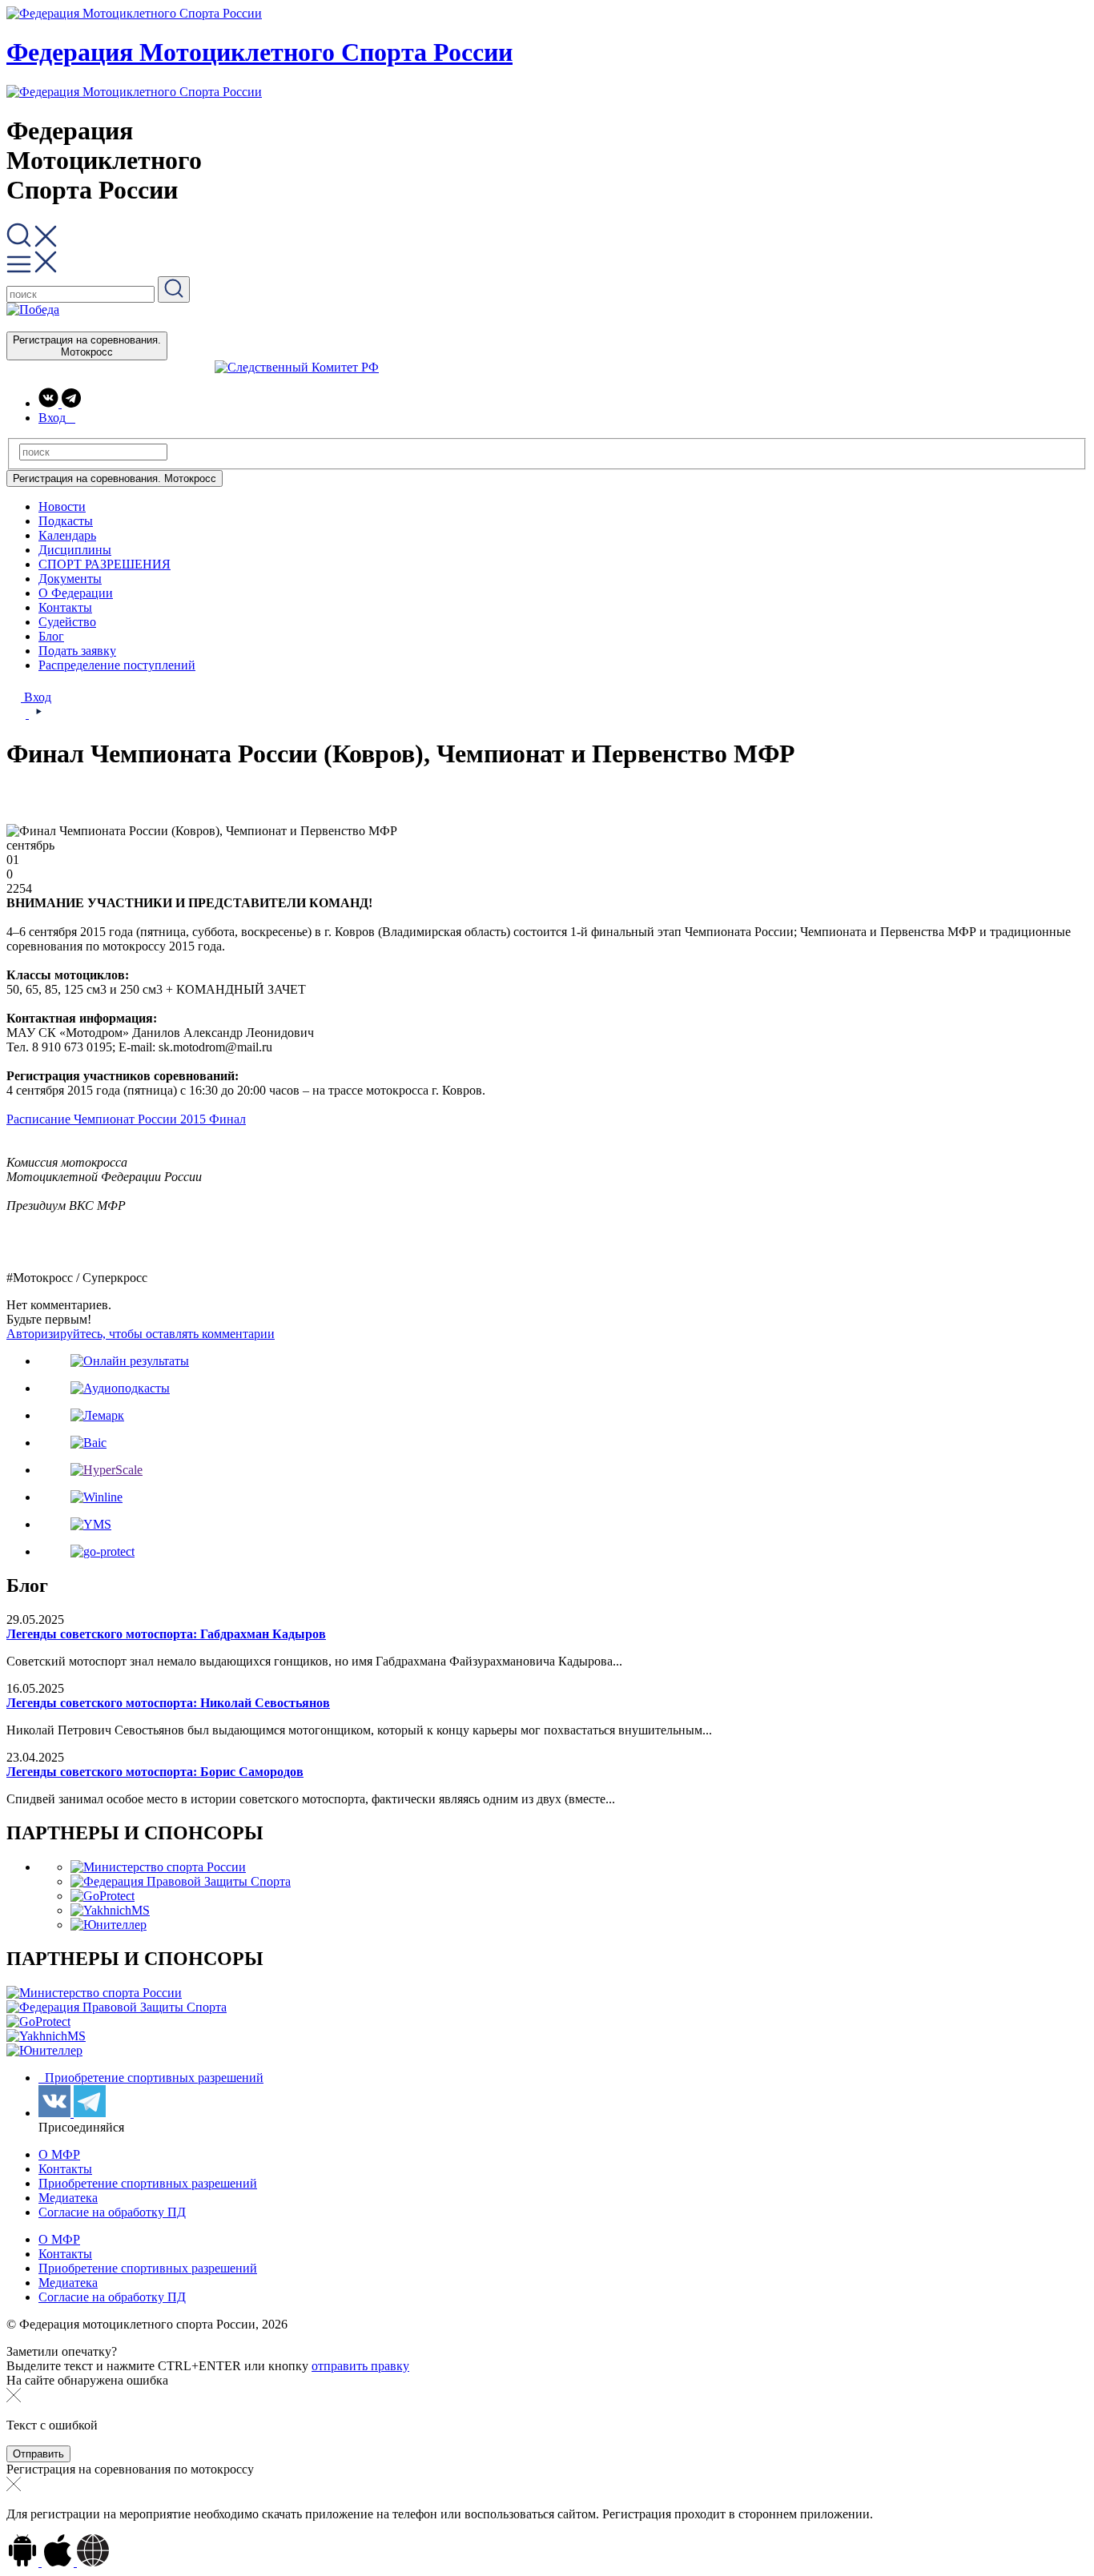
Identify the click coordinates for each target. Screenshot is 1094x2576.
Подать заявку (77, 651)
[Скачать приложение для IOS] (59, 2562)
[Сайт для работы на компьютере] (93, 2562)
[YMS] (91, 1524)
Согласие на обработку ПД (112, 2212)
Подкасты (66, 521)
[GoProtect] (103, 1896)
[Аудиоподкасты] (120, 1388)
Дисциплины (75, 550)
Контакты (65, 607)
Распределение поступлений (117, 665)
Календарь (67, 535)
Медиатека (68, 2198)
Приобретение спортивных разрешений (153, 2078)
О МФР (59, 2154)
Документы (70, 579)
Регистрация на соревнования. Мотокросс (87, 346)
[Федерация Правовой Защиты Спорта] (181, 1881)
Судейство (67, 622)
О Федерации (76, 593)
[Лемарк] (97, 1415)
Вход (36, 697)
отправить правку (360, 2366)
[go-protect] (103, 1551)
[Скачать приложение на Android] (24, 2562)
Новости (62, 506)
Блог (51, 636)
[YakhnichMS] (110, 1910)
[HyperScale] (107, 1470)
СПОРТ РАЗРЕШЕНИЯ (105, 564)
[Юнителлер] (109, 1925)
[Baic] (88, 1443)
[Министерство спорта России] (158, 1867)
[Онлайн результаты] (130, 1361)
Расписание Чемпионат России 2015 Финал (126, 1119)
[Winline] (97, 1497)
